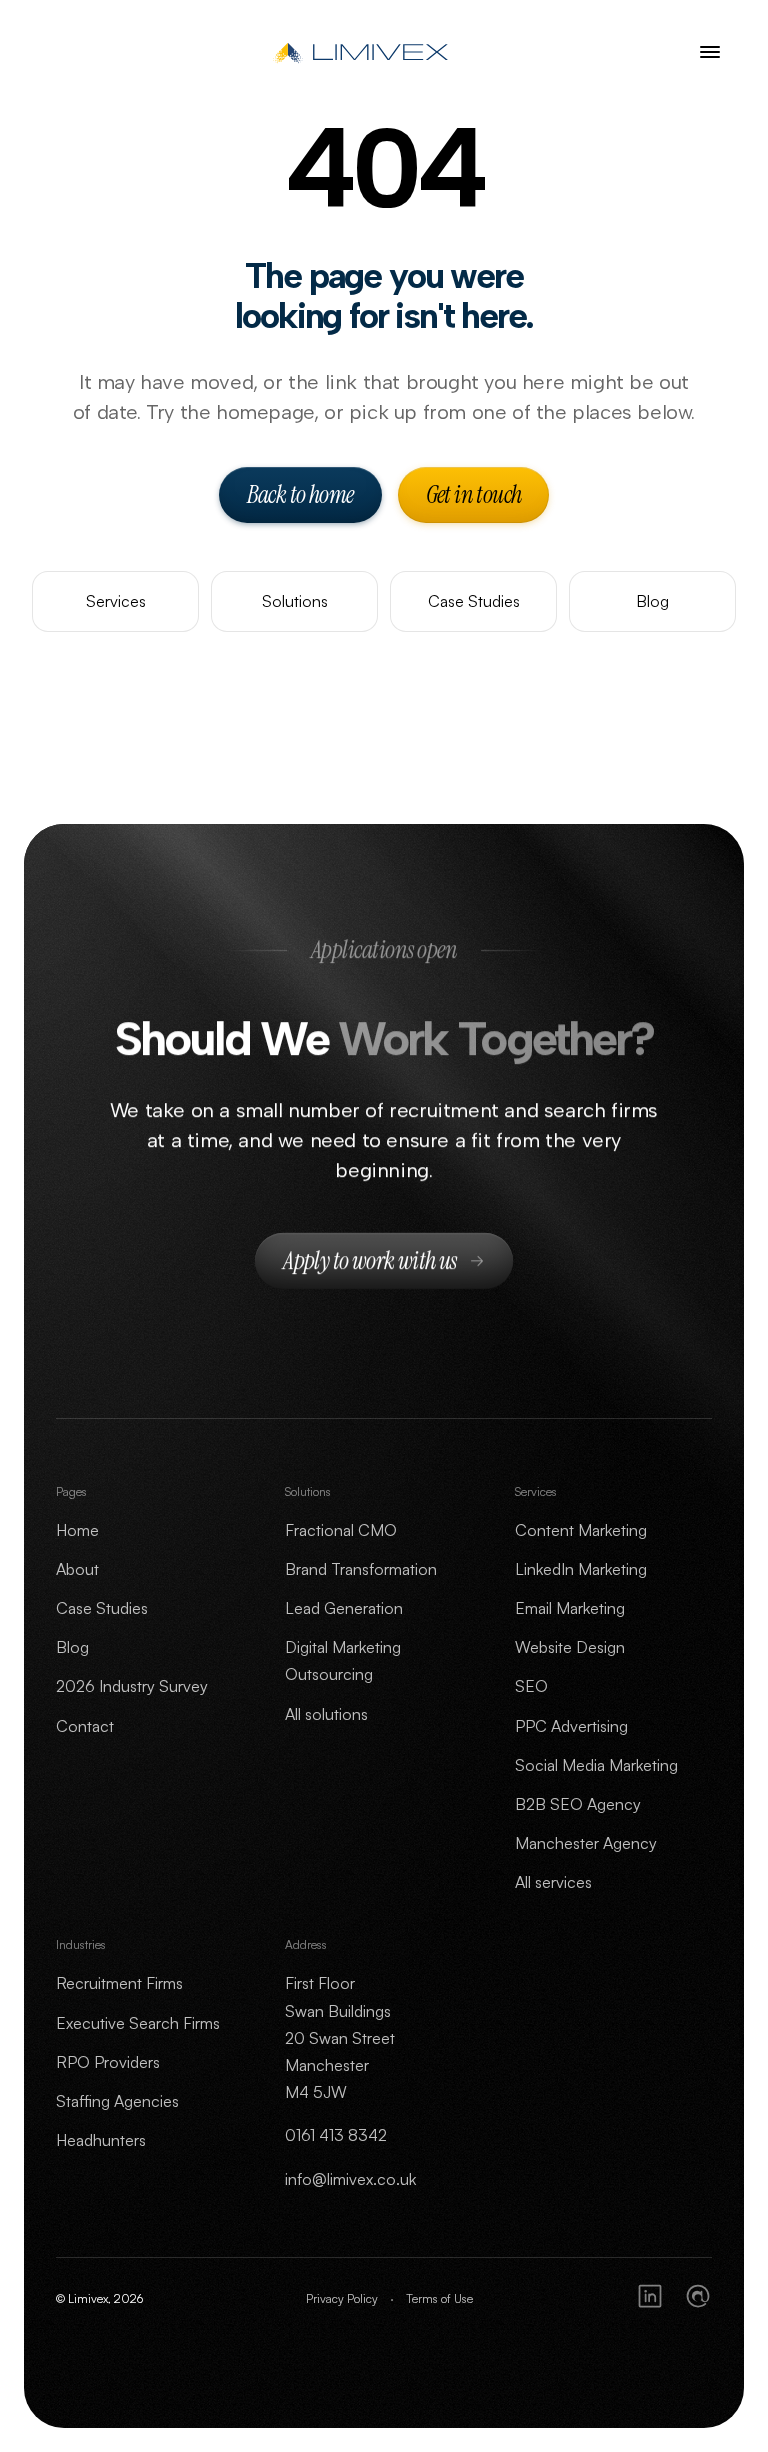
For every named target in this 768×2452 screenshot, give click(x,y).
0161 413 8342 (336, 2135)
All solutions (326, 1714)
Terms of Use (439, 2298)
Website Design (570, 1647)
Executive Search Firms (138, 2023)
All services (553, 1882)
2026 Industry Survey (132, 1686)
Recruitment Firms (119, 1983)
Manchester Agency (586, 1843)
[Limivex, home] (364, 52)
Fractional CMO (341, 1530)
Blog (652, 601)
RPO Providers (108, 2062)
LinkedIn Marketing (581, 1569)
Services (116, 601)
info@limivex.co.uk (350, 2179)
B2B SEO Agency (578, 1804)
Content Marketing (581, 1530)
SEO (531, 1686)
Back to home (300, 494)
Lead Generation (344, 1608)
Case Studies (474, 601)
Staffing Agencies (117, 2101)
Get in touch (474, 494)
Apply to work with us (369, 1261)
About (77, 1569)
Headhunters (101, 2140)
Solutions (295, 601)
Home (77, 1530)
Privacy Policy (342, 2298)
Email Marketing (570, 1608)
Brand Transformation (361, 1569)
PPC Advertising (571, 1726)
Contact (85, 1726)
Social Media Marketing (596, 1765)
